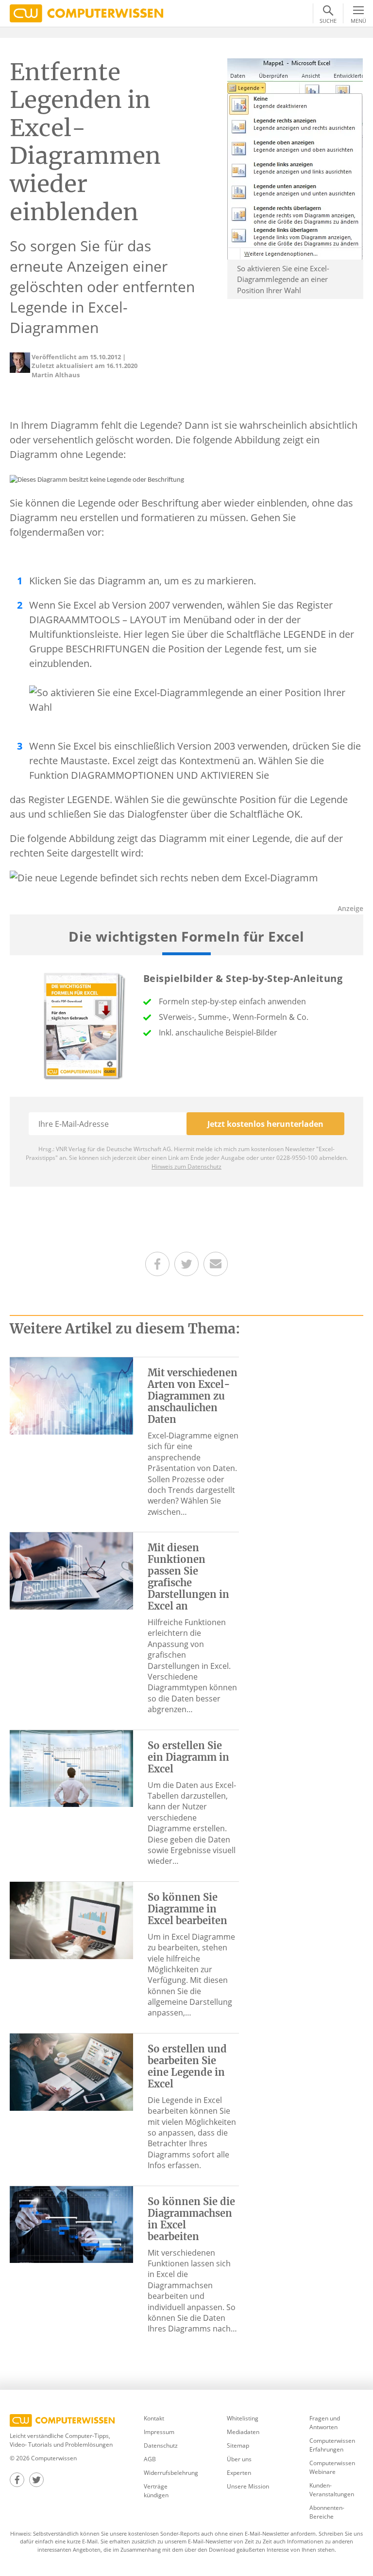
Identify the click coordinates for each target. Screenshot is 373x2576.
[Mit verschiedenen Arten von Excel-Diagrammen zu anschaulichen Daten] (71, 1395)
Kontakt (154, 2418)
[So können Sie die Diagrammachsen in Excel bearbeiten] (71, 2224)
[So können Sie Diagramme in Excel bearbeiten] (71, 1919)
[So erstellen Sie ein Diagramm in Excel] (71, 1768)
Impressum (159, 2432)
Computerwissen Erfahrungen (332, 2445)
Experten (239, 2473)
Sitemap (238, 2445)
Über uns (239, 2459)
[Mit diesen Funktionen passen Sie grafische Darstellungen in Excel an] (71, 1570)
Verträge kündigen (156, 2491)
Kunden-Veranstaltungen (332, 2490)
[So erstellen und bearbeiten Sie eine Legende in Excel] (71, 2071)
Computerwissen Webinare (332, 2467)
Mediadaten (243, 2432)
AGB (150, 2459)
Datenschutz (161, 2445)
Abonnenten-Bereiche (327, 2512)
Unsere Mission (248, 2486)
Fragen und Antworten (325, 2423)
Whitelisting (243, 2418)
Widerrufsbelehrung (171, 2473)
